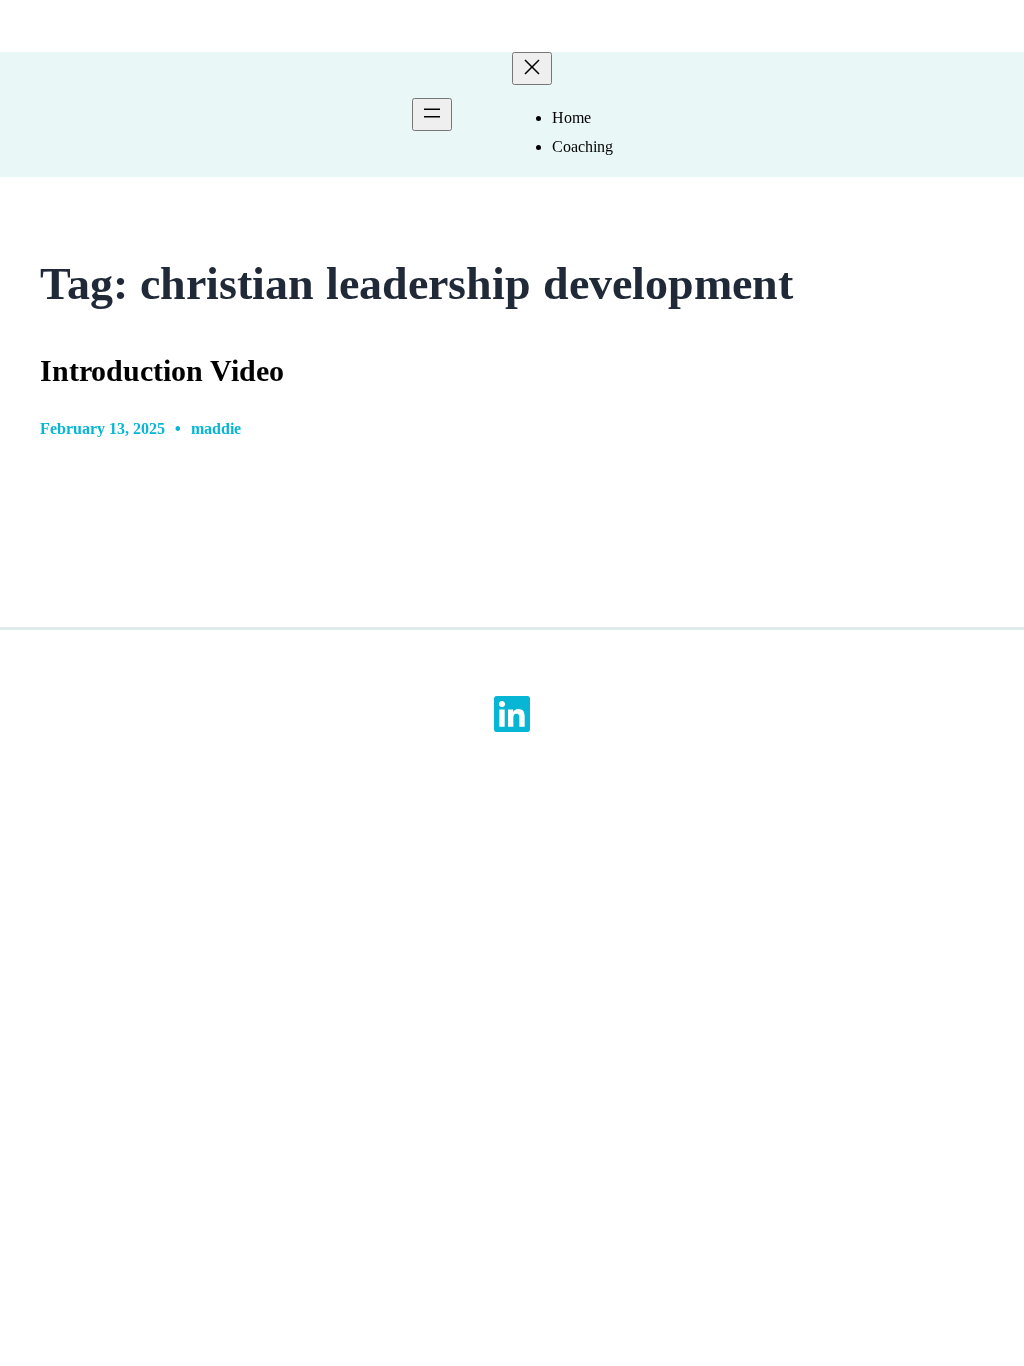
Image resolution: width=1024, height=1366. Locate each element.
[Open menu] (432, 114)
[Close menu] (532, 68)
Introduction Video (162, 371)
